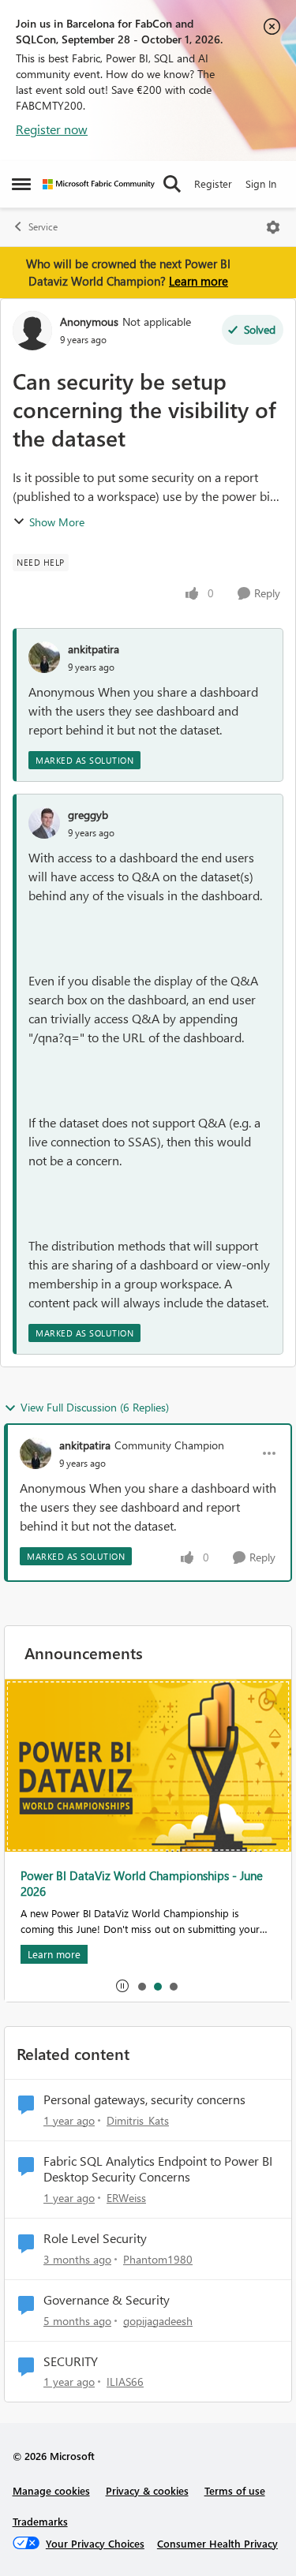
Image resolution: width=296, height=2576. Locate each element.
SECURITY (71, 2361)
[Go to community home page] (99, 184)
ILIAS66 (125, 2382)
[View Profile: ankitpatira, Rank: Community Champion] (36, 1453)
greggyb (88, 815)
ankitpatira (94, 649)
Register (213, 183)
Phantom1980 (158, 2259)
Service (43, 227)
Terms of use (235, 2490)
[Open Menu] (273, 227)
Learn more (199, 281)
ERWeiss (126, 2198)
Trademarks (40, 2521)
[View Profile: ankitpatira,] (44, 657)
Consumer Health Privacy (217, 2543)
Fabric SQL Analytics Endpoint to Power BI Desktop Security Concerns (158, 2169)
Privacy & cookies (147, 2490)
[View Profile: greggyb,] (44, 823)
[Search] (172, 184)
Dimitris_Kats (138, 2120)
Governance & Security (107, 2300)
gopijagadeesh (158, 2321)
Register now (52, 129)
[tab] (141, 1986)
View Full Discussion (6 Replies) (95, 1407)
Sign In (261, 183)
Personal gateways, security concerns (144, 2099)
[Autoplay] (122, 1986)
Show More (57, 522)
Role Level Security (95, 2238)
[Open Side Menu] (21, 184)
